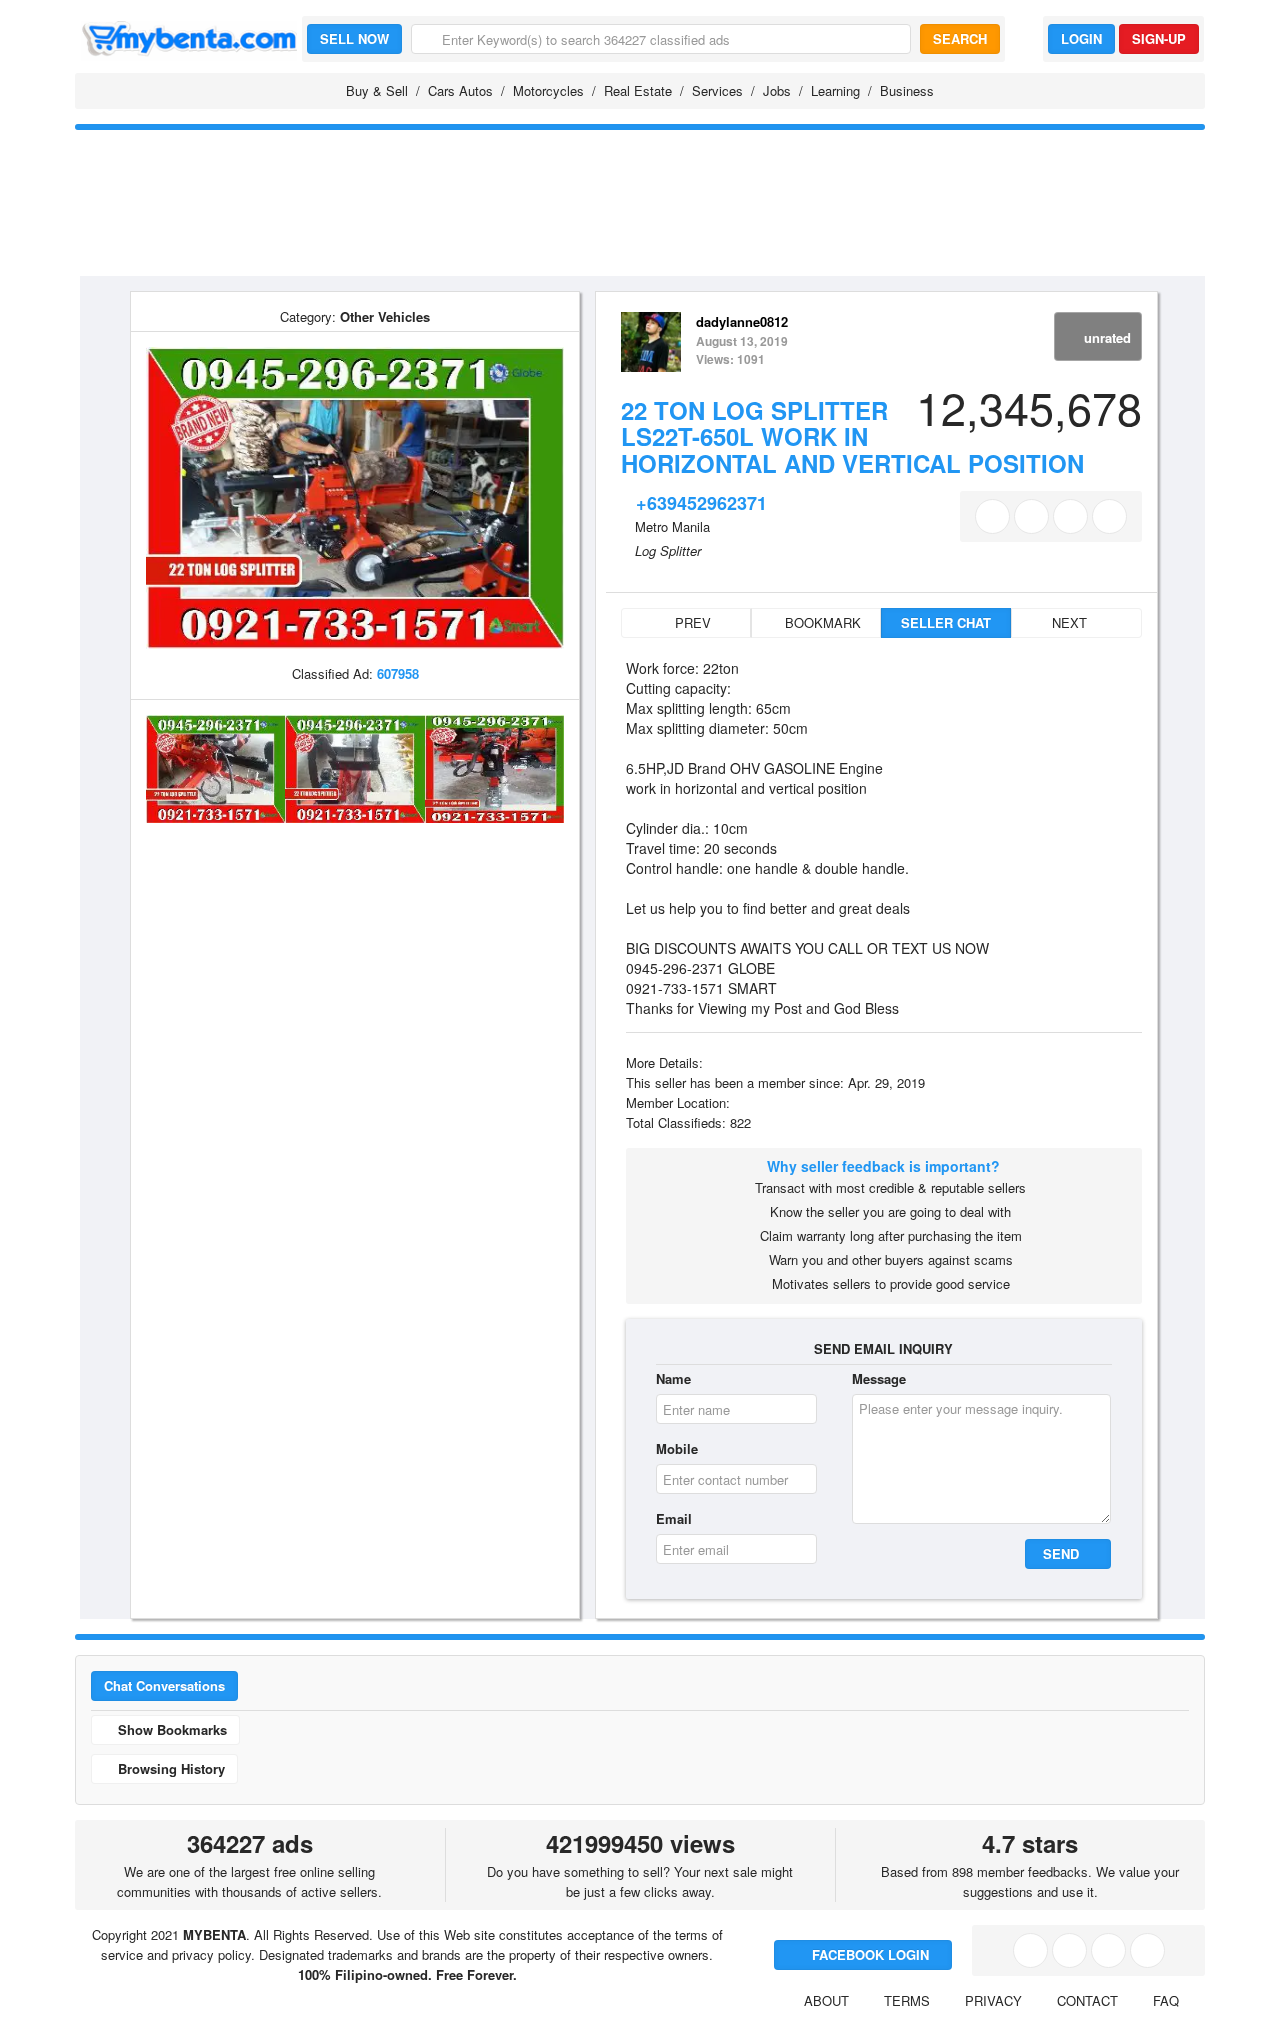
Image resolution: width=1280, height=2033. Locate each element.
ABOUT (826, 2000)
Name (673, 1378)
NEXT (1071, 622)
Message (879, 1378)
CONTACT (1087, 2000)
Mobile (677, 1448)
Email (674, 1518)
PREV (691, 622)
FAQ (1166, 2000)
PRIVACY (993, 2000)
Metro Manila (672, 526)
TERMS (907, 2000)
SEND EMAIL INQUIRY (883, 1348)
